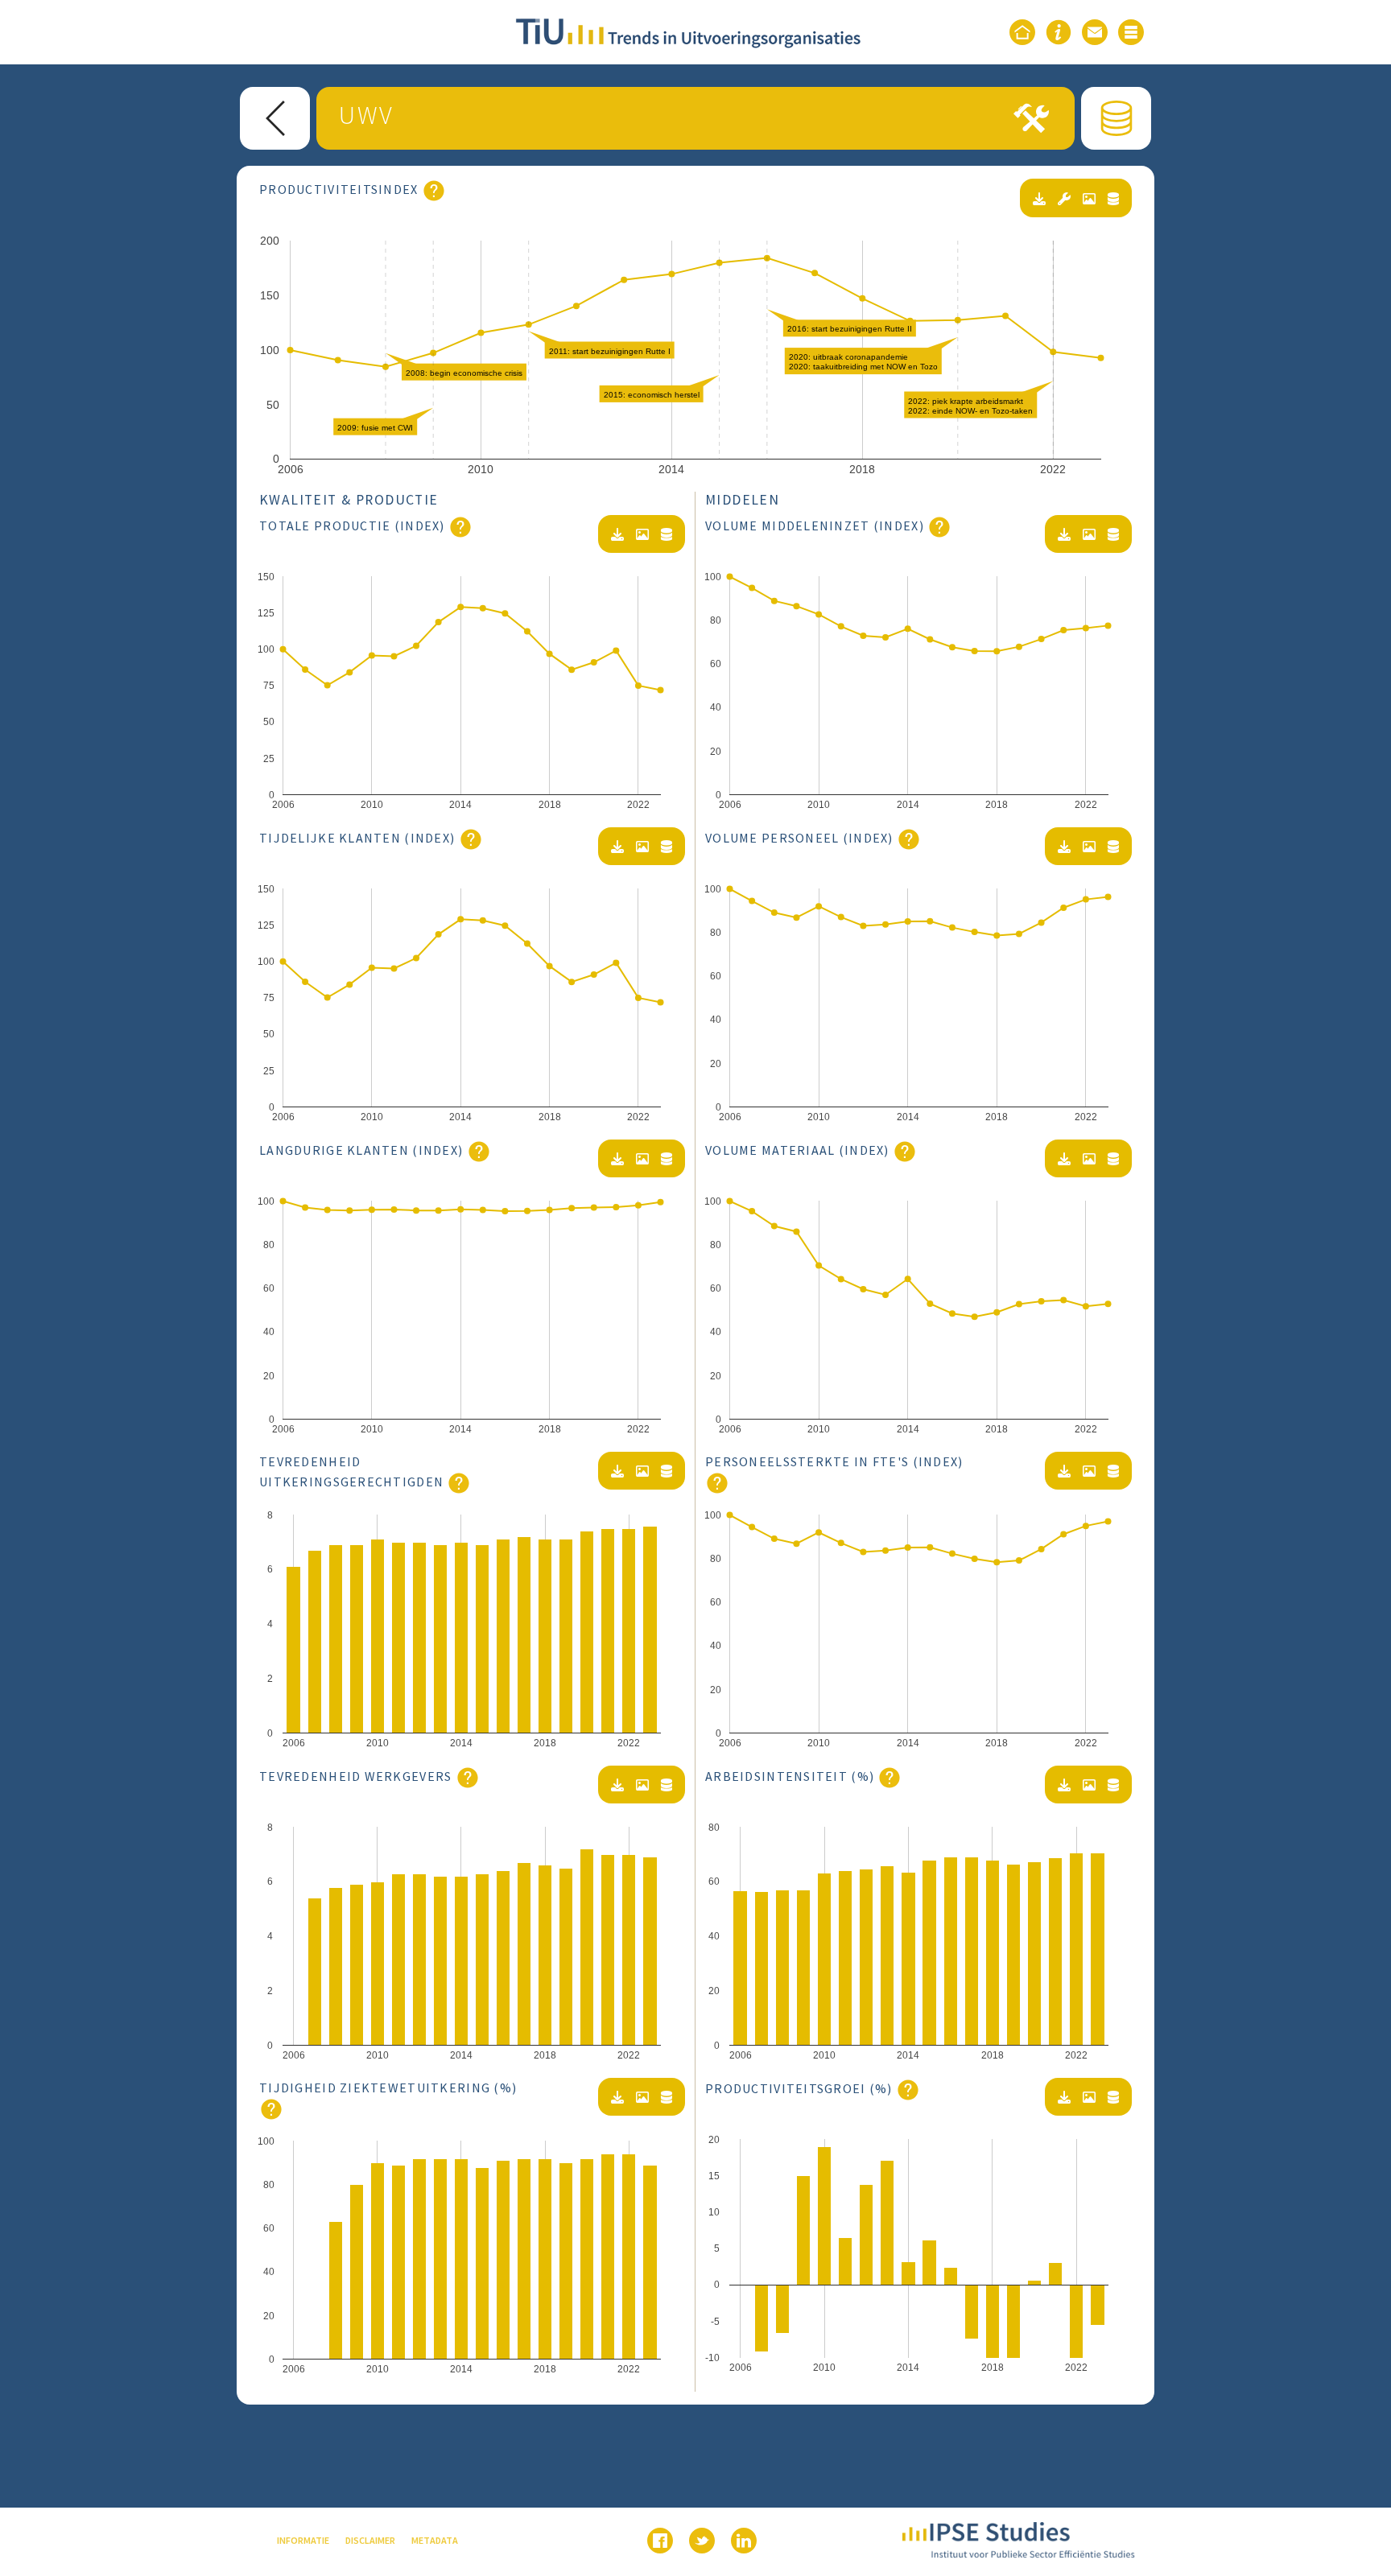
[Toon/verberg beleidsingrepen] (1064, 199)
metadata (435, 2540)
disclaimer (370, 2540)
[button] (1133, 32)
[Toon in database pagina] (1113, 199)
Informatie (303, 2540)
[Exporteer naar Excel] (1039, 199)
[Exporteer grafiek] (1089, 199)
